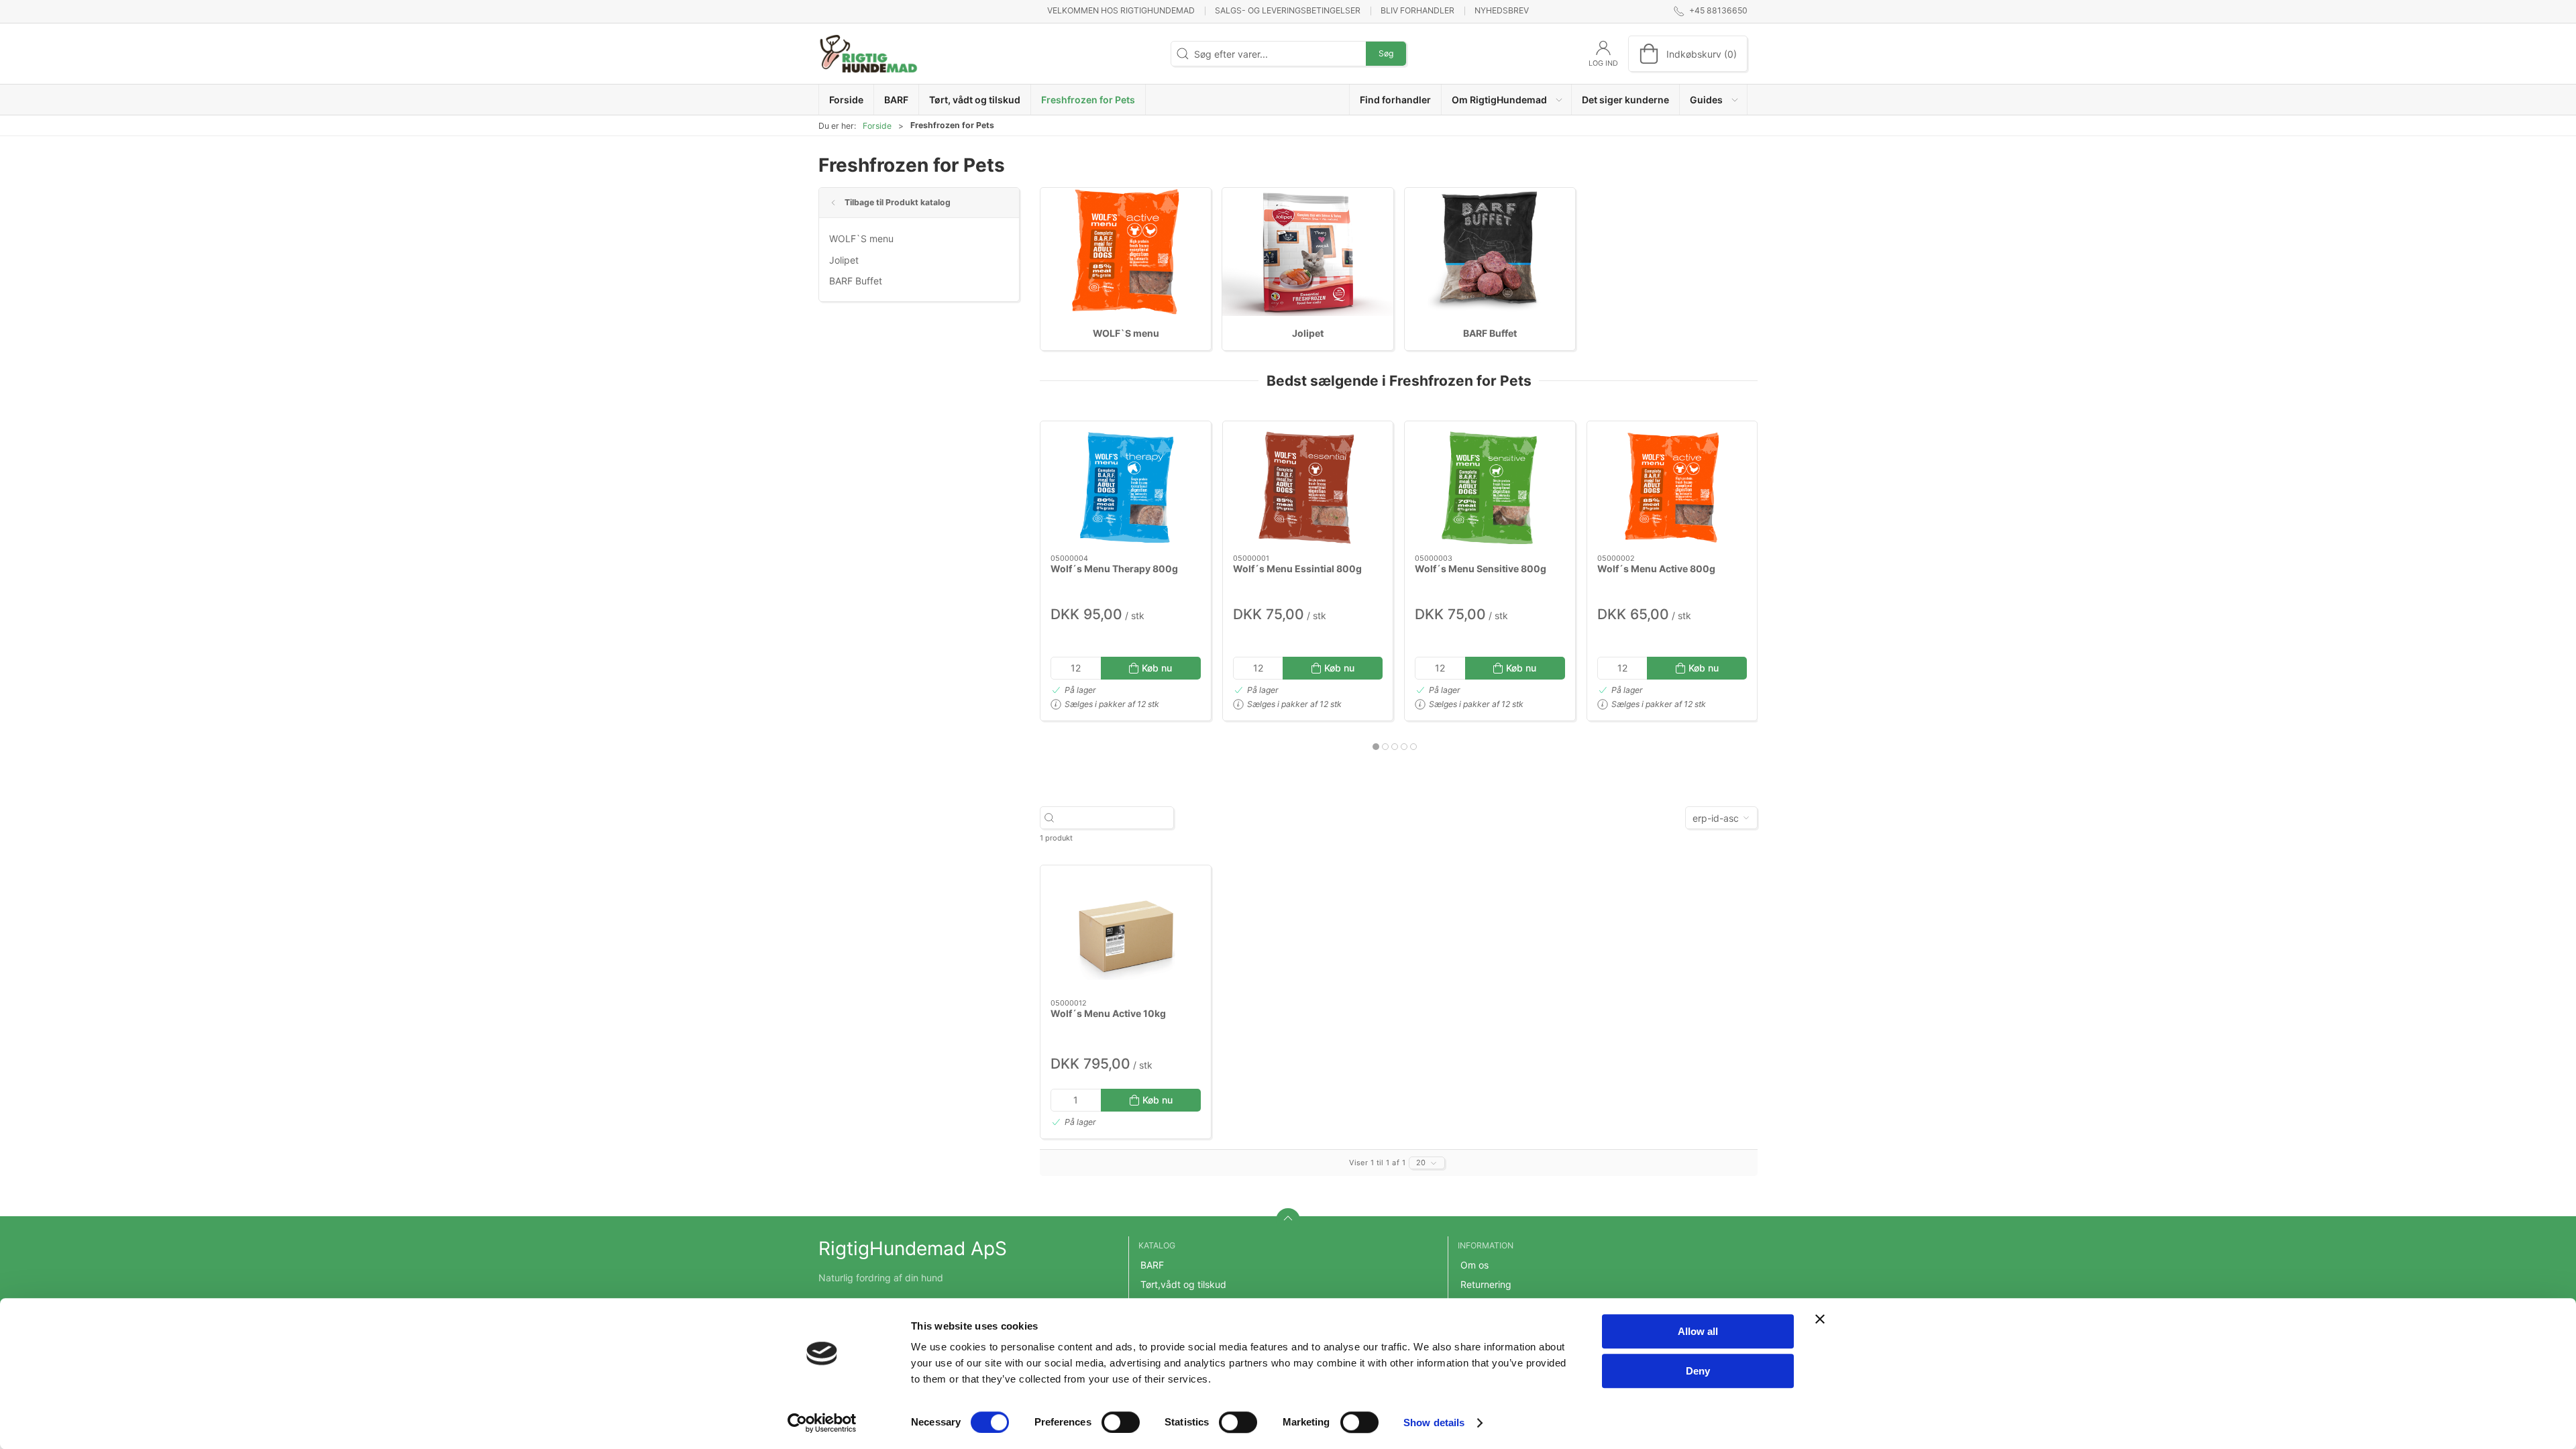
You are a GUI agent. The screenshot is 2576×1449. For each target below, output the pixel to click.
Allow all (1698, 1331)
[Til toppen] (1288, 1220)
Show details (1434, 1423)
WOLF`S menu (861, 238)
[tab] (1376, 747)
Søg (1386, 53)
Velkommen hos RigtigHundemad (1121, 10)
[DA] (869, 54)
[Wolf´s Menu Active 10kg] (1126, 932)
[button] (1507, 100)
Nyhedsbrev (1502, 10)
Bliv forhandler (1417, 10)
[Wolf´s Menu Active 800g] (1672, 488)
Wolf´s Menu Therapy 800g (1114, 569)
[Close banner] (1820, 1319)
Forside (877, 126)
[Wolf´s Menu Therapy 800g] (1126, 488)
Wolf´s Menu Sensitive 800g (1481, 569)
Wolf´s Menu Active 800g (1656, 569)
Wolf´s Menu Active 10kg (1108, 1013)
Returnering (1486, 1284)
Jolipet (844, 260)
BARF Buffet (856, 281)
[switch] (1121, 1422)
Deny (1698, 1371)
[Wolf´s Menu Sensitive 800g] (1490, 488)
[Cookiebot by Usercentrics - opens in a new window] (822, 1423)
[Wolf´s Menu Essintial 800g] (1308, 488)
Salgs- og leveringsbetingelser (1288, 10)
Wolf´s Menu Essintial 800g (1297, 569)
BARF (1152, 1265)
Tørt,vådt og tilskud (1183, 1284)
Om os (1474, 1265)
